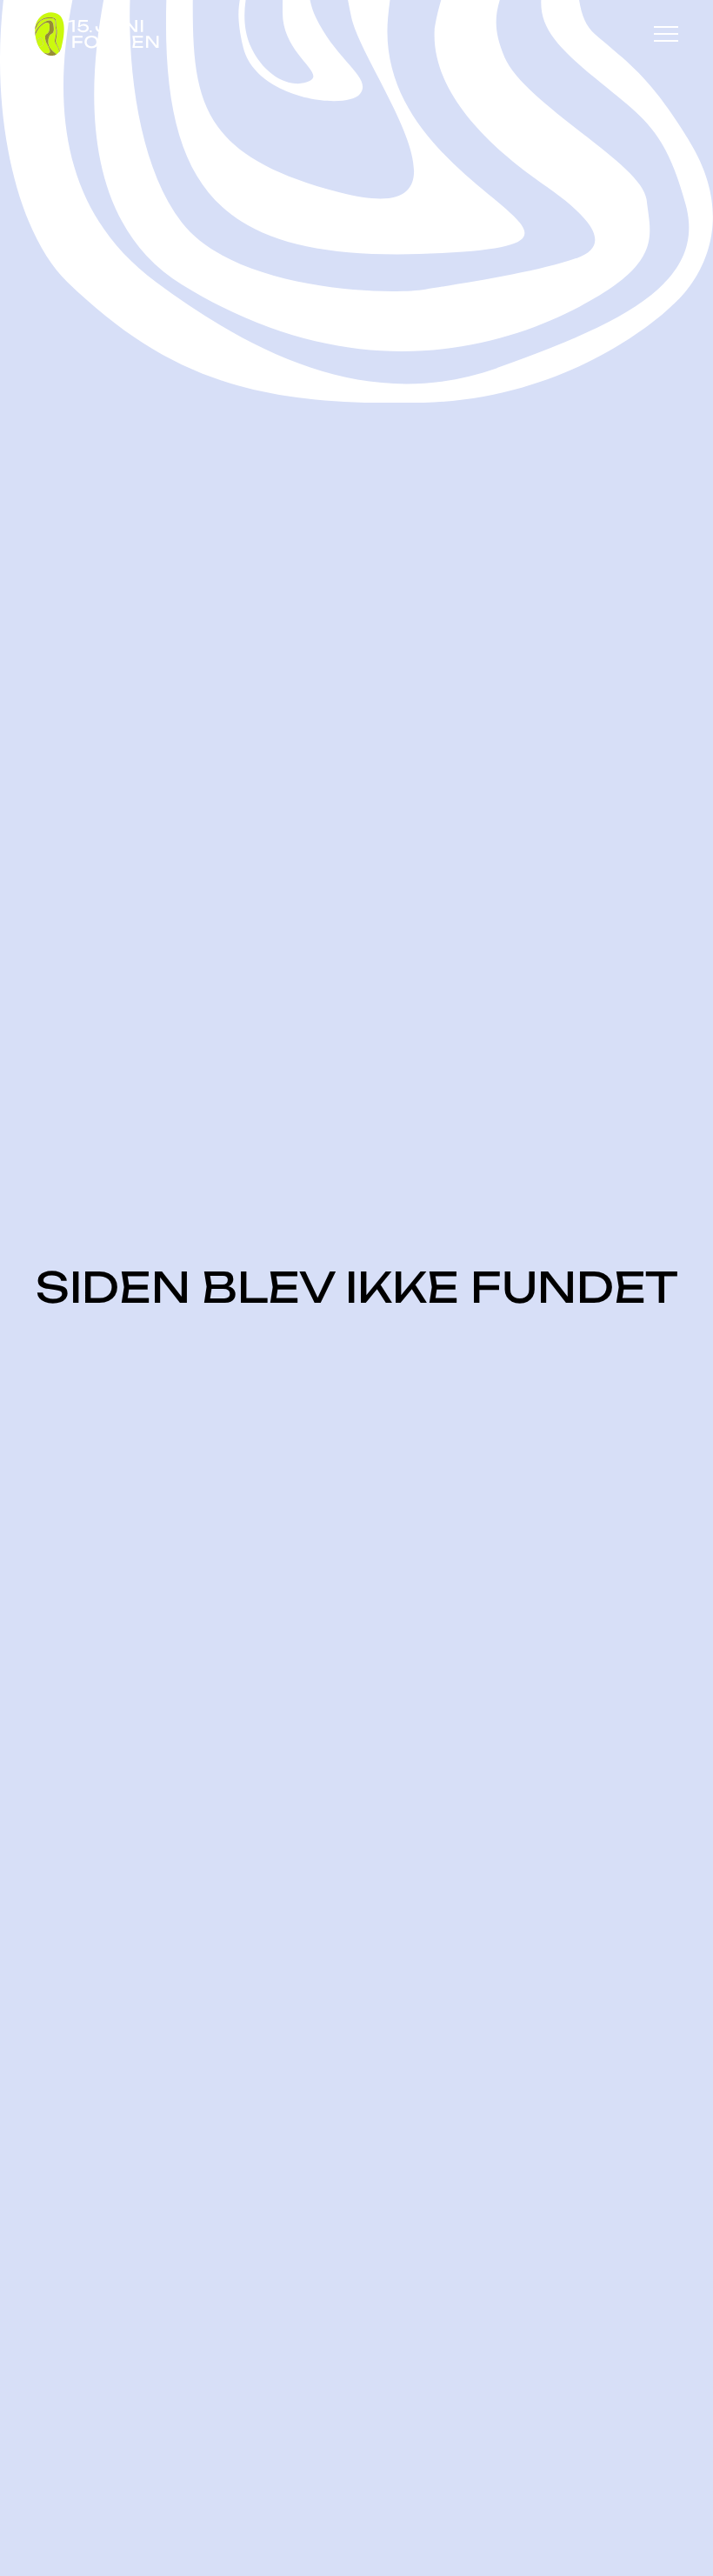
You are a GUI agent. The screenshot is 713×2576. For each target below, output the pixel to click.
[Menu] (666, 34)
